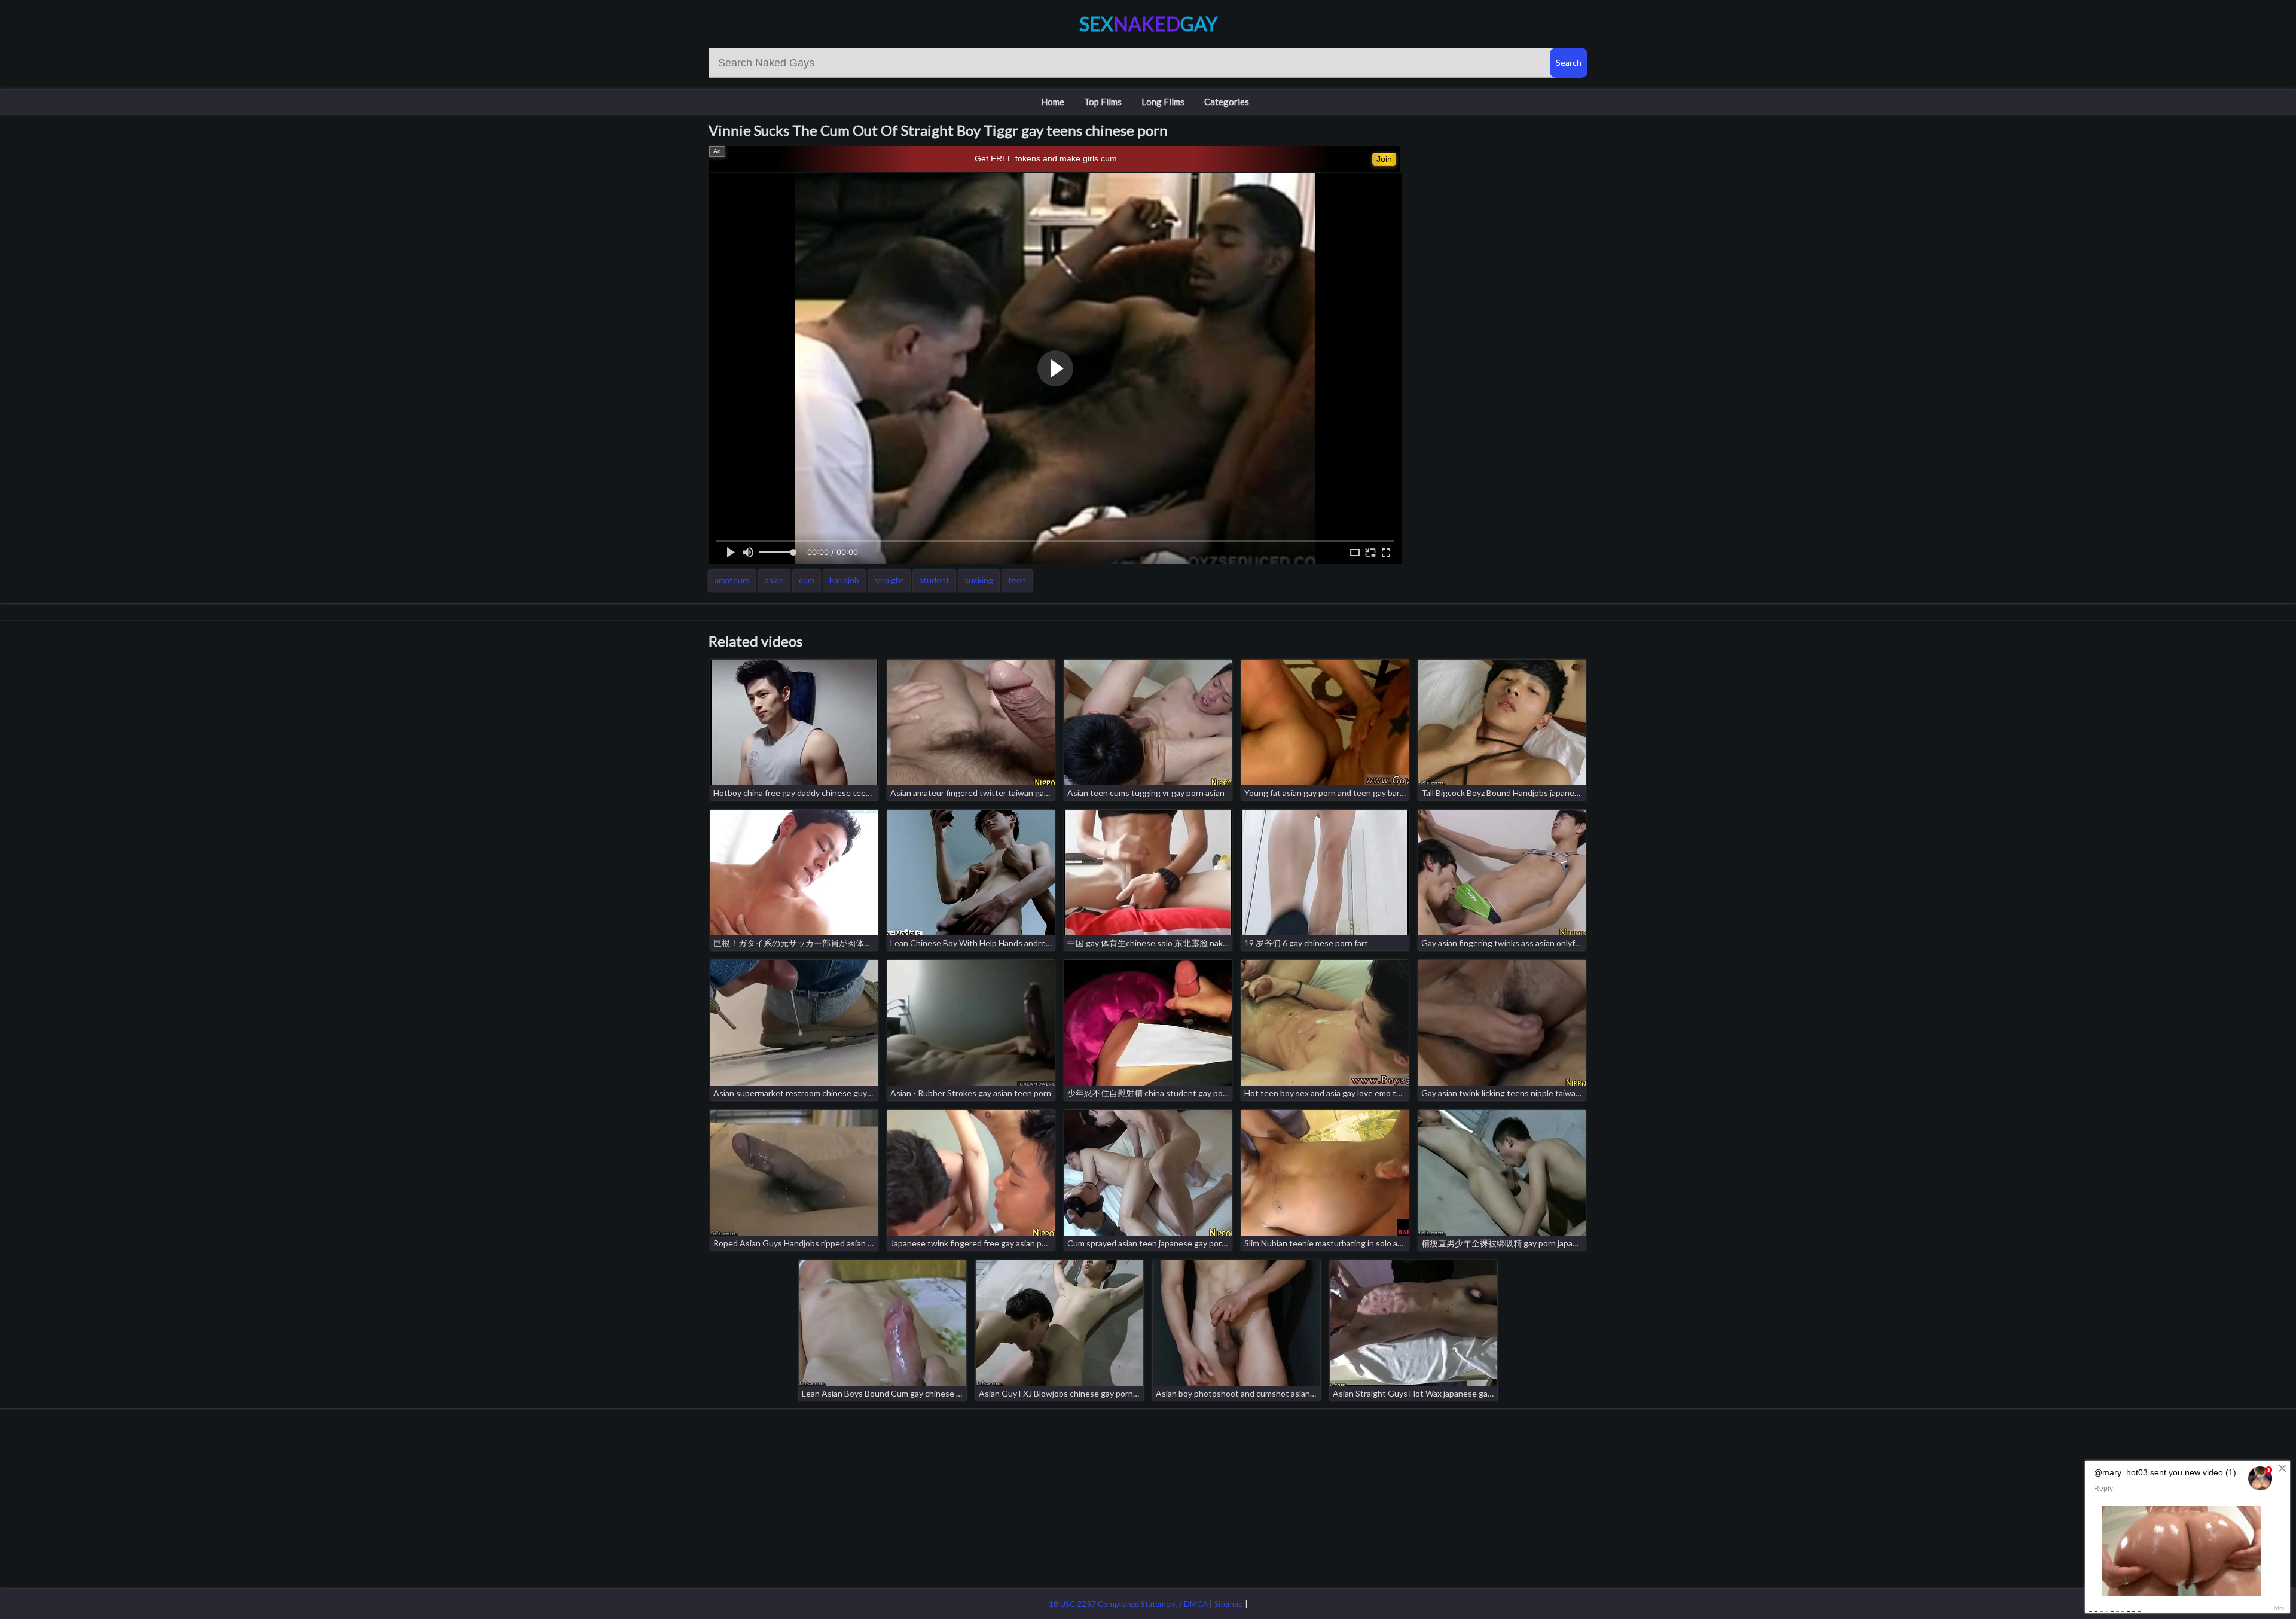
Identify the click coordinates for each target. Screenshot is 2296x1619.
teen (1017, 580)
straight (889, 580)
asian (774, 580)
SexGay (1148, 24)
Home (1053, 102)
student (934, 580)
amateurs (732, 580)
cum (807, 580)
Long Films (1163, 102)
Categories (1227, 102)
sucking (979, 580)
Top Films (1103, 102)
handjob (844, 580)
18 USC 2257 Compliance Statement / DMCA (1128, 1604)
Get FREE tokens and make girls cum (1046, 158)
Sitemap (1229, 1604)
